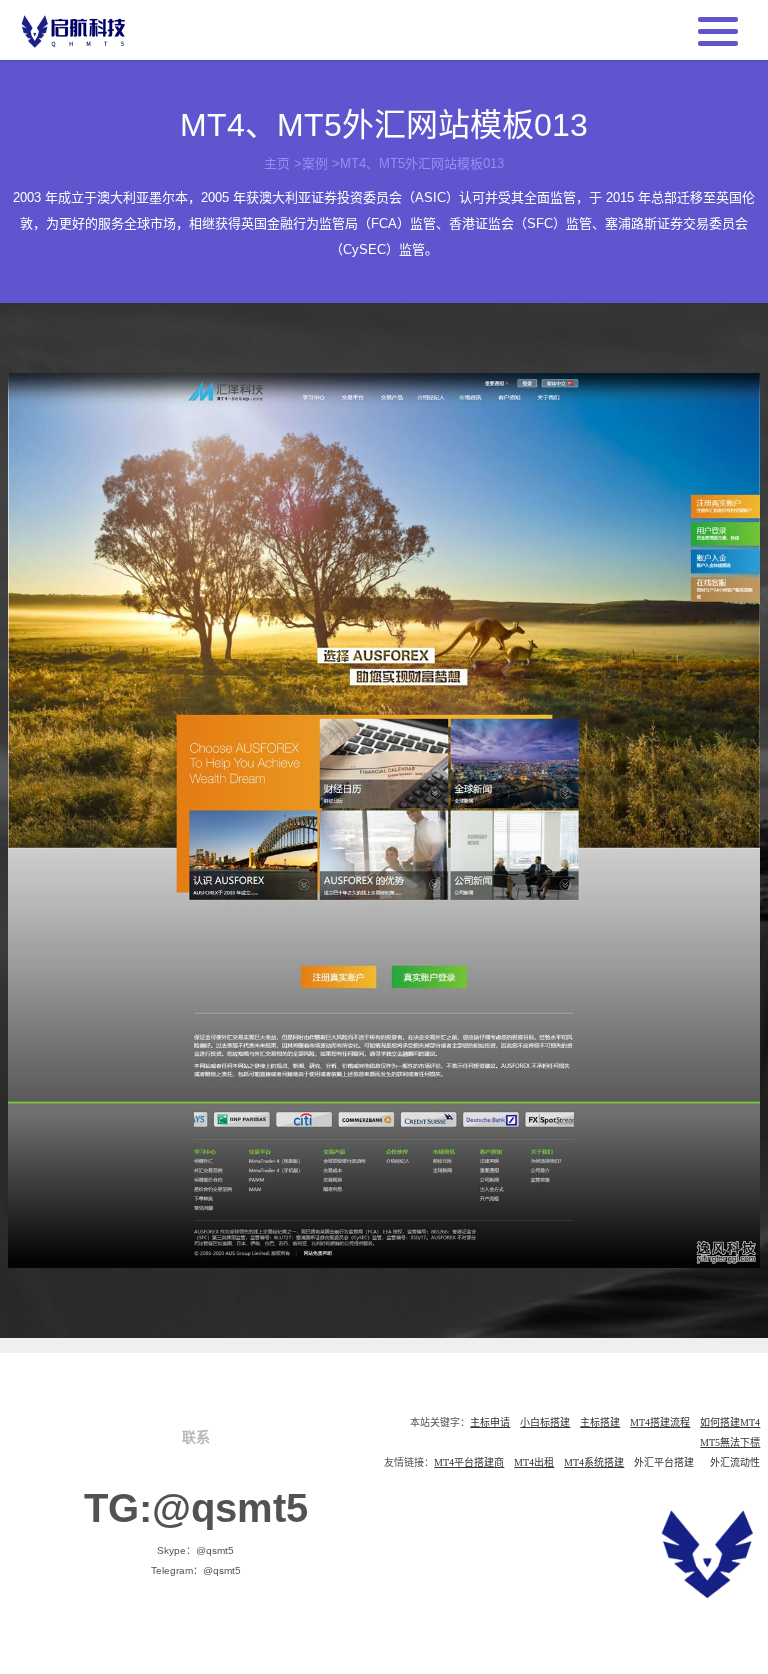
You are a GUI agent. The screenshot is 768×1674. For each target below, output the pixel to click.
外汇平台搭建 (664, 1462)
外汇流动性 (735, 1462)
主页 (277, 163)
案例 (315, 163)
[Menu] (718, 29)
